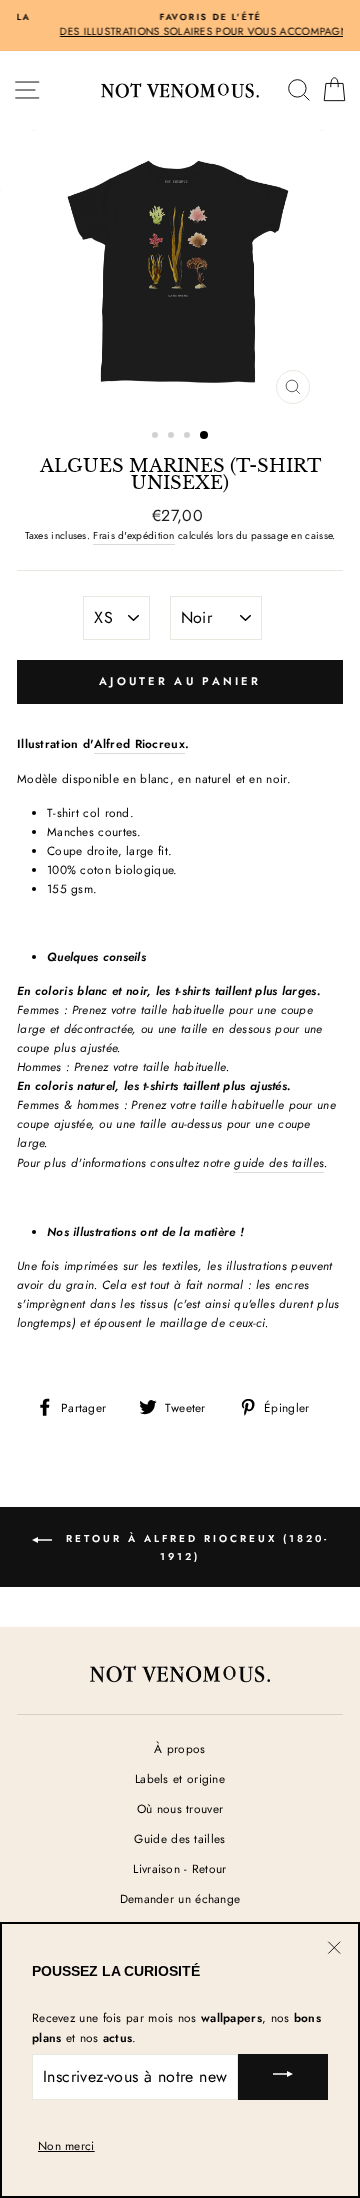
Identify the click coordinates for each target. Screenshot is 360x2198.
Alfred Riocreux (139, 743)
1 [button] (157, 437)
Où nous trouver (180, 1808)
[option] (180, 272)
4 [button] (205, 436)
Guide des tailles (179, 1838)
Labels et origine (180, 1778)
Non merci (66, 2145)
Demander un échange (180, 1898)
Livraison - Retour (179, 1868)
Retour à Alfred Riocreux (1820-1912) (194, 1547)
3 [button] (189, 437)
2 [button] (173, 437)
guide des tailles (279, 1162)
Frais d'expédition (133, 535)
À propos (179, 1748)
